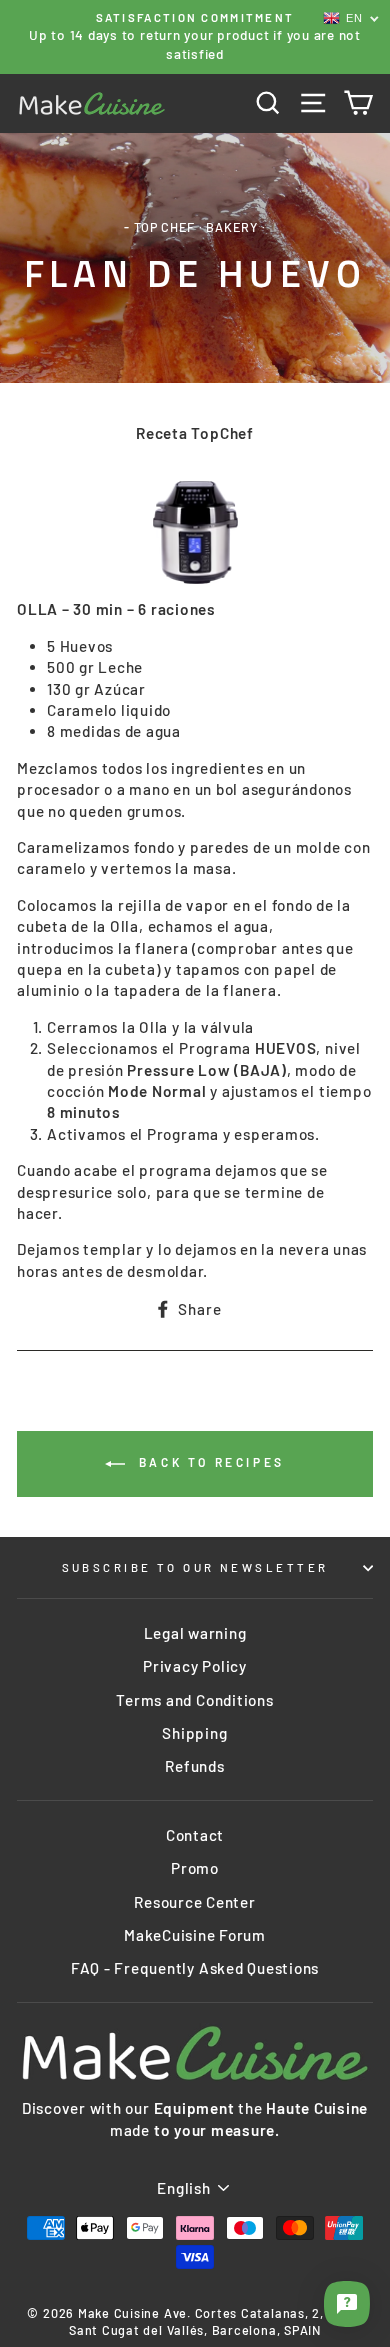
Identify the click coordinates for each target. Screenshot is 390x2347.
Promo (195, 1868)
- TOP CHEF (159, 227)
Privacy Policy (195, 1666)
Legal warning (195, 1633)
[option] (195, 37)
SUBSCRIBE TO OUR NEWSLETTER (195, 1567)
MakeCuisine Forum (195, 1935)
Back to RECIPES (209, 1462)
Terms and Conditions (194, 1700)
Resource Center (194, 1902)
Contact (195, 1835)
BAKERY (232, 227)
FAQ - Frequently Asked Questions (195, 1968)
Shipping (194, 1733)
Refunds (194, 1766)
